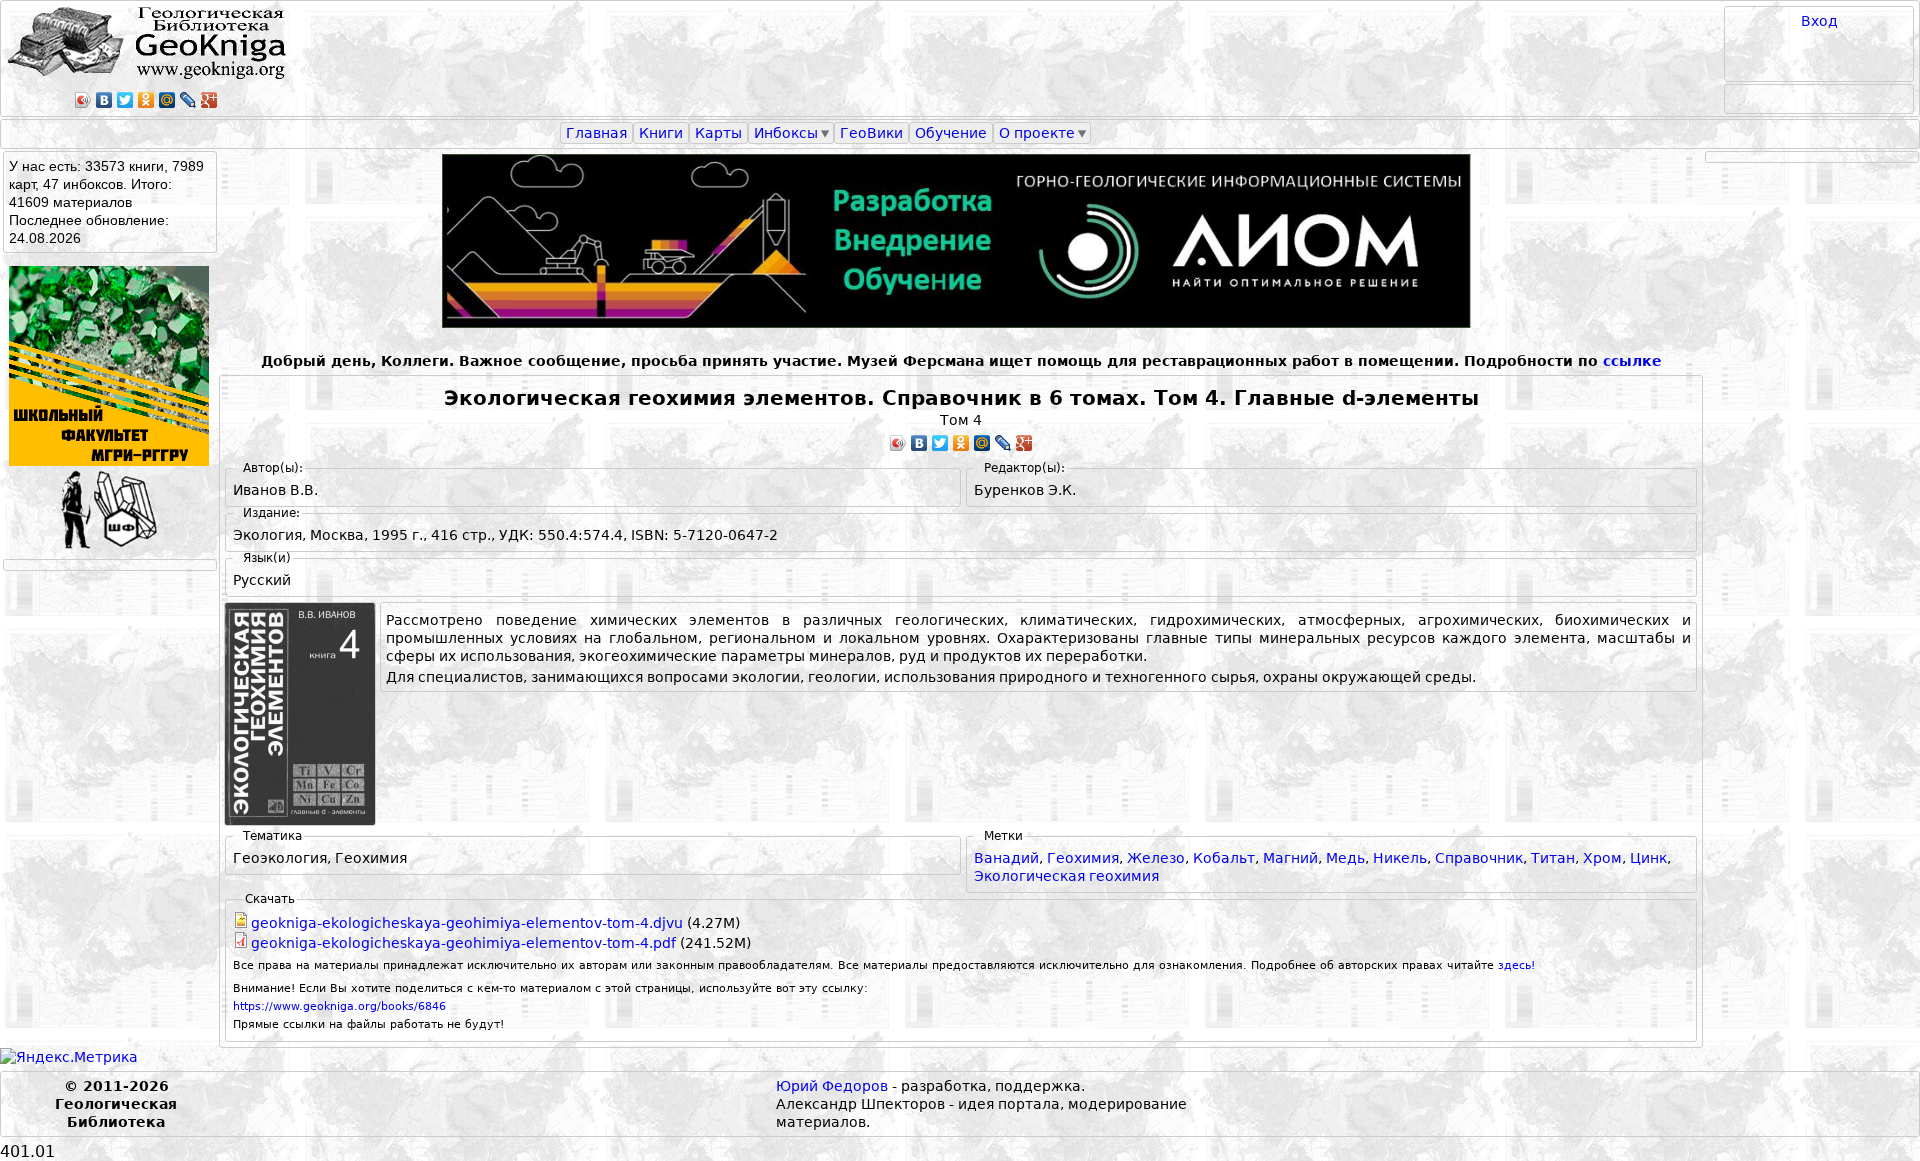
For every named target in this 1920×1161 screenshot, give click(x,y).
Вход (1819, 21)
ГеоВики (871, 133)
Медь (1345, 858)
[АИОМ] (961, 241)
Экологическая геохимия (1066, 876)
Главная (596, 133)
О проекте (1037, 133)
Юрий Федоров (832, 1086)
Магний (1290, 858)
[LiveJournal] (188, 100)
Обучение (951, 133)
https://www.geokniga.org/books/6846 (339, 1006)
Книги (661, 133)
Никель (1400, 858)
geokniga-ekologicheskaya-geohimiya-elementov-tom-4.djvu (467, 923)
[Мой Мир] (167, 100)
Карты (718, 133)
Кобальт (1224, 858)
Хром (1602, 858)
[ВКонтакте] (104, 100)
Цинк (1648, 858)
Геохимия (1083, 858)
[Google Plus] (209, 100)
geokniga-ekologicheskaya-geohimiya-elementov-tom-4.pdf (463, 943)
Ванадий (1006, 858)
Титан (1553, 858)
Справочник (1479, 858)
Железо (1156, 858)
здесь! (1516, 965)
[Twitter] (125, 100)
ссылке (1632, 361)
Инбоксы (786, 133)
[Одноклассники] (146, 100)
